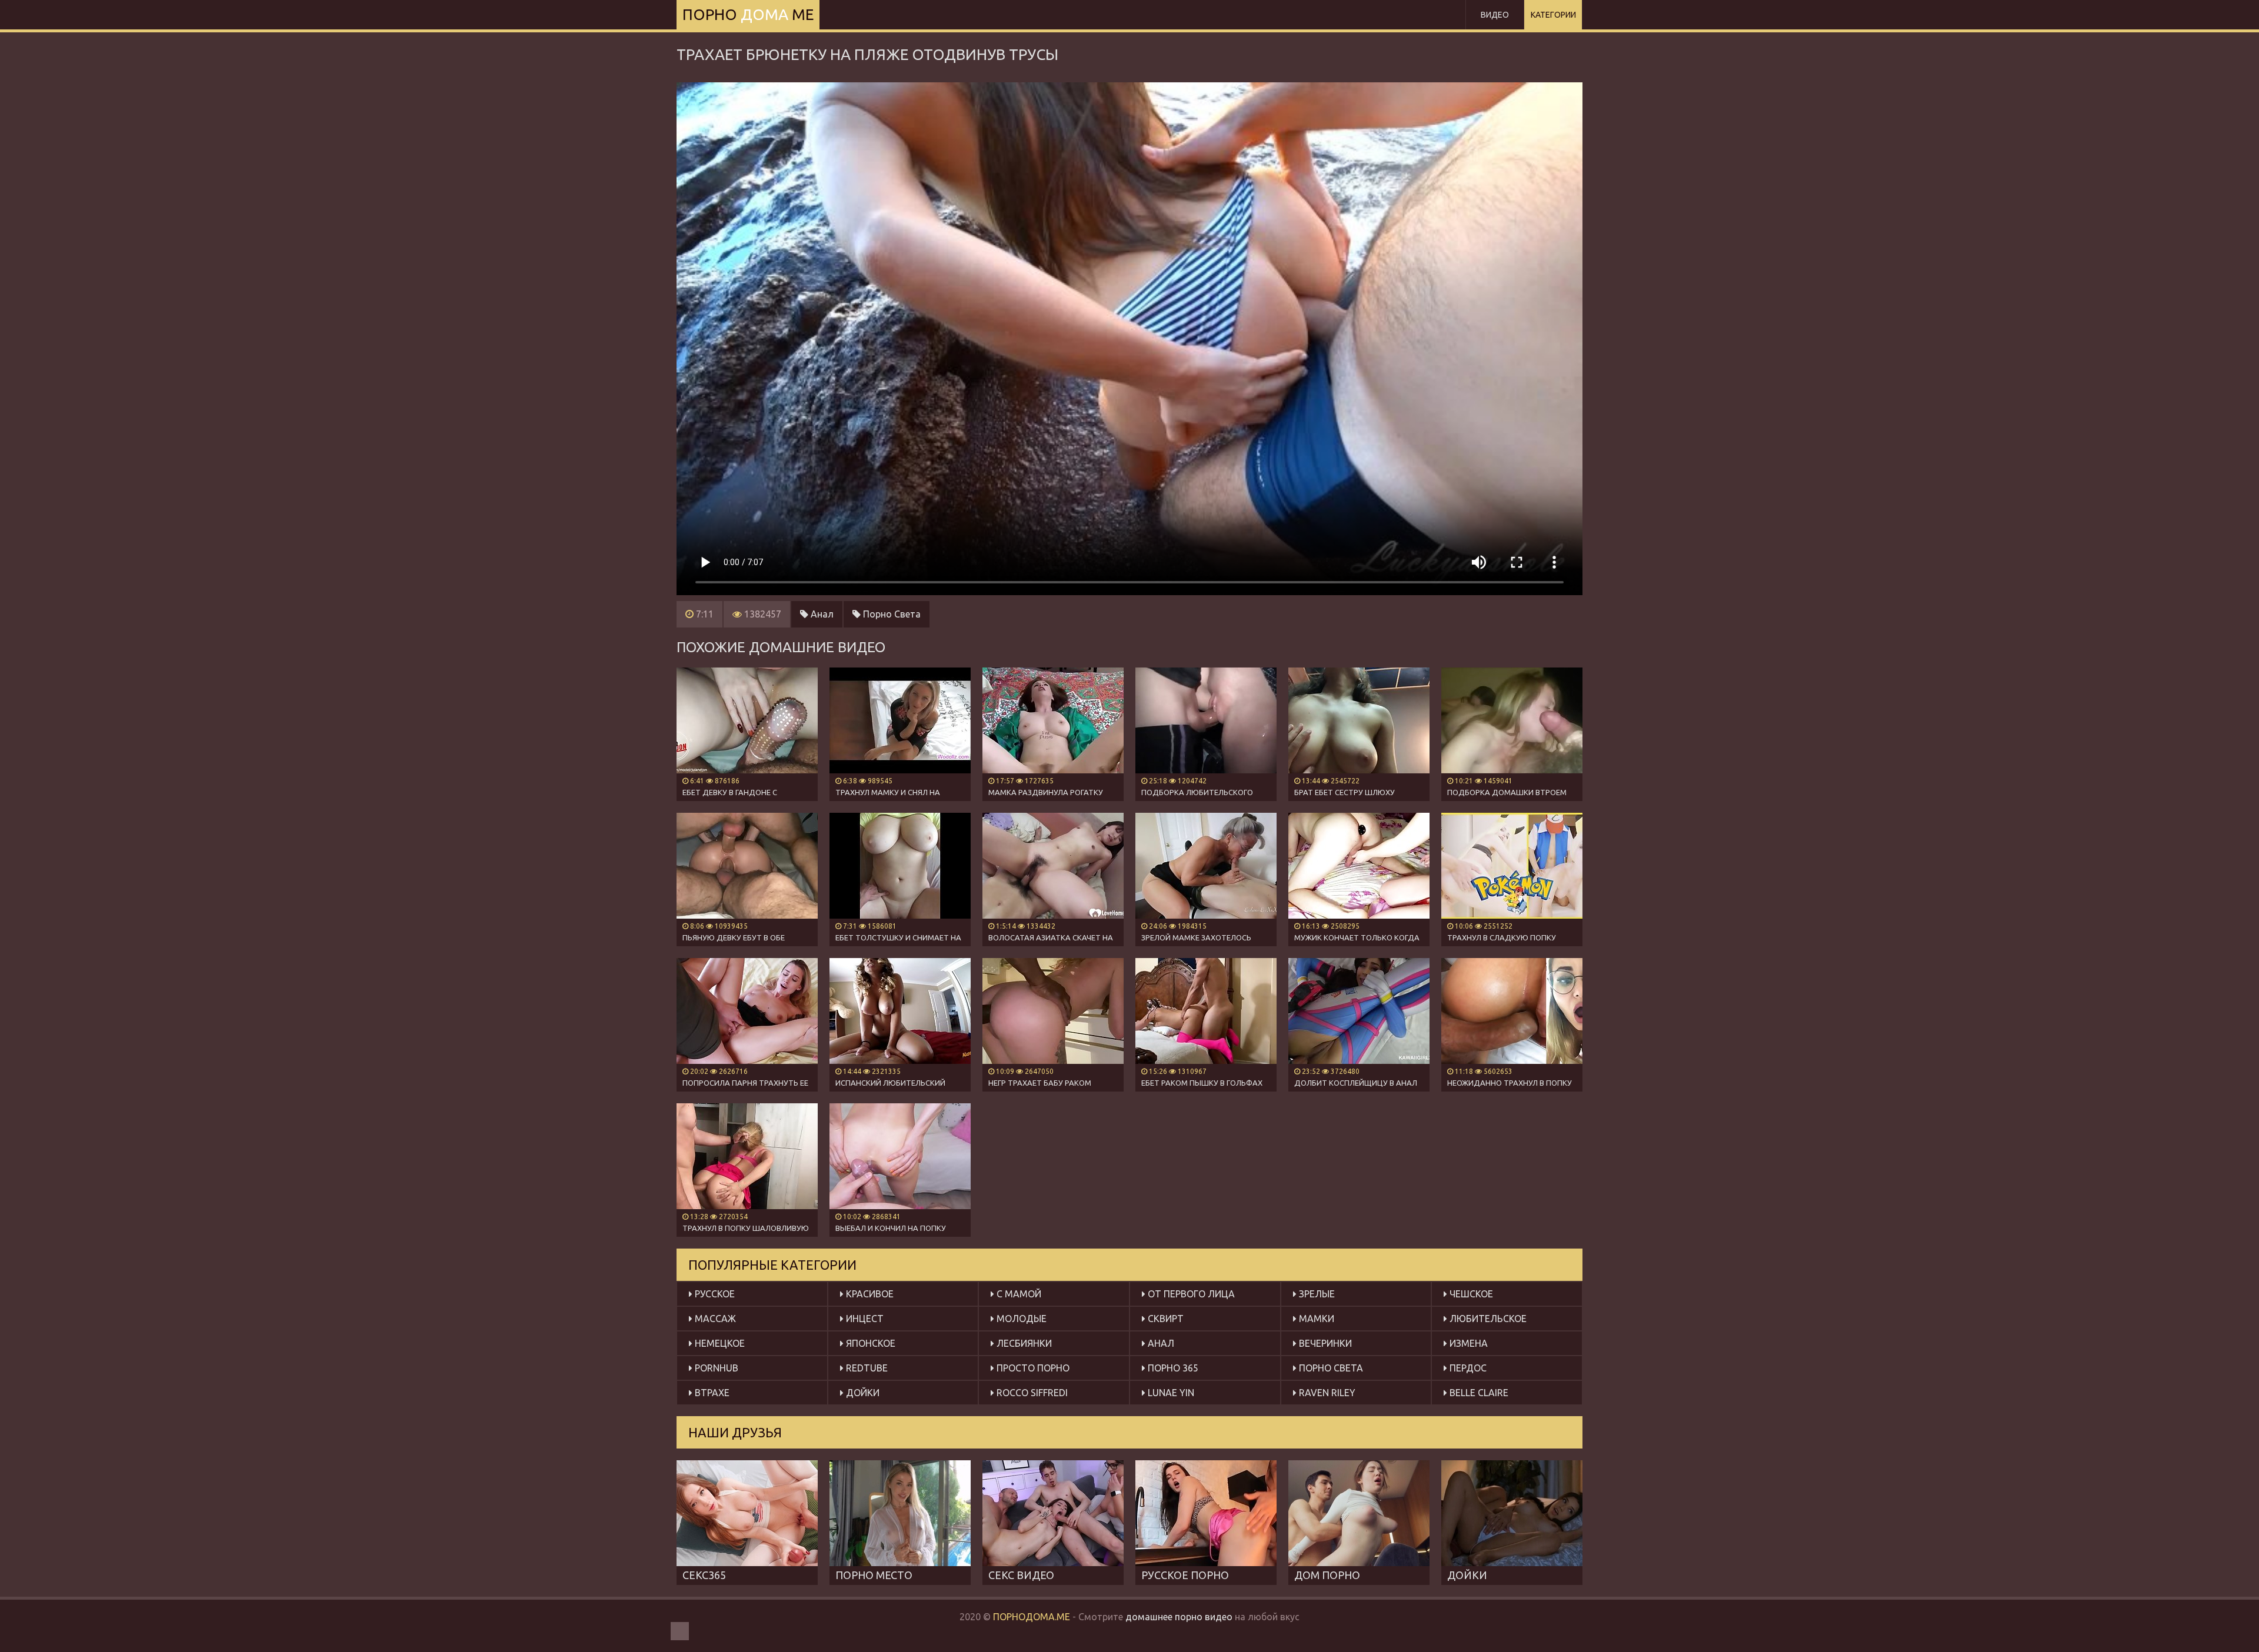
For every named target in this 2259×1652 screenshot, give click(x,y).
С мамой (1018, 1294)
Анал (821, 614)
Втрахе (711, 1393)
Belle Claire (1478, 1393)
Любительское (1487, 1319)
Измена (1467, 1343)
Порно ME (748, 14)
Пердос (1467, 1368)
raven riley (1326, 1393)
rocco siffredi (1031, 1393)
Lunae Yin (1170, 1393)
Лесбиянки (1023, 1343)
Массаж (714, 1319)
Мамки (1315, 1319)
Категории (1553, 15)
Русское (714, 1294)
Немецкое (719, 1343)
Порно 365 (1172, 1368)
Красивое (869, 1294)
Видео (1495, 15)
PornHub (715, 1368)
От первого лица (1190, 1294)
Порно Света (891, 614)
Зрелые (1316, 1294)
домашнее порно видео (1179, 1617)
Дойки (862, 1393)
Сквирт (1165, 1319)
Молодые (1020, 1319)
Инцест (864, 1319)
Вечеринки (1324, 1343)
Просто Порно (1032, 1368)
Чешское (1470, 1294)
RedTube (866, 1368)
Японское (869, 1343)
